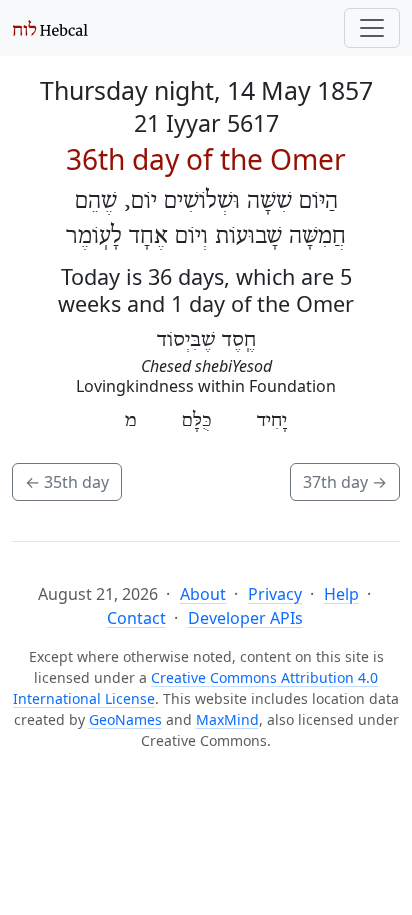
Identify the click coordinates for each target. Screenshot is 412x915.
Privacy (275, 594)
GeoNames (125, 719)
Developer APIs (245, 618)
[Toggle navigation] (372, 28)
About (203, 594)
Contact (136, 618)
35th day (67, 482)
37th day (345, 482)
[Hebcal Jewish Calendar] (50, 28)
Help (341, 594)
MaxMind (227, 719)
